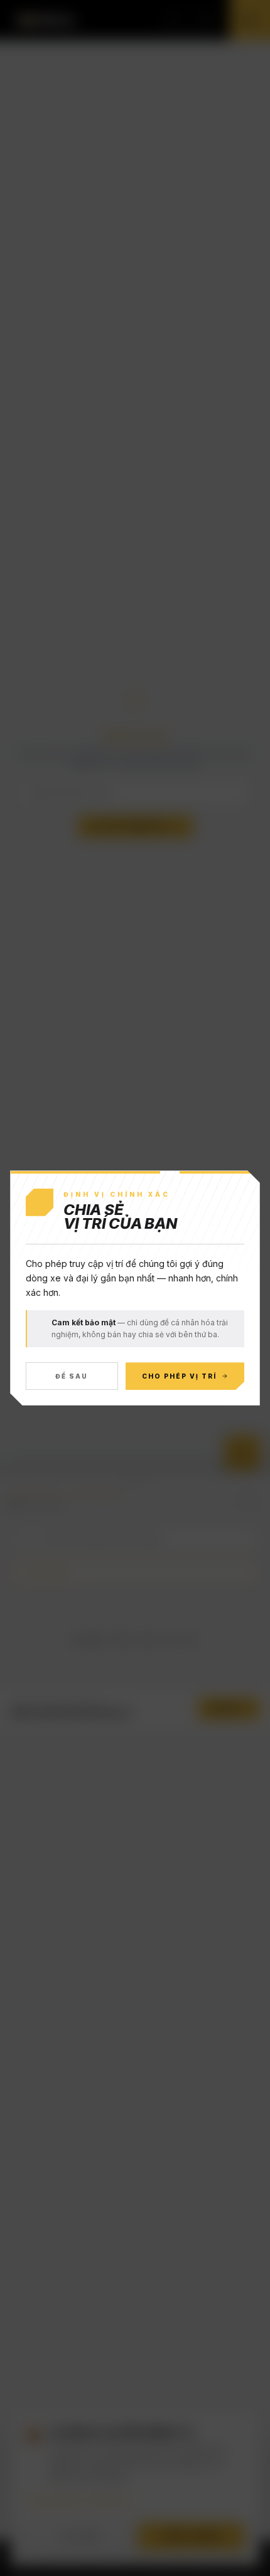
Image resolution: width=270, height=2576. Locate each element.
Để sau (72, 1376)
